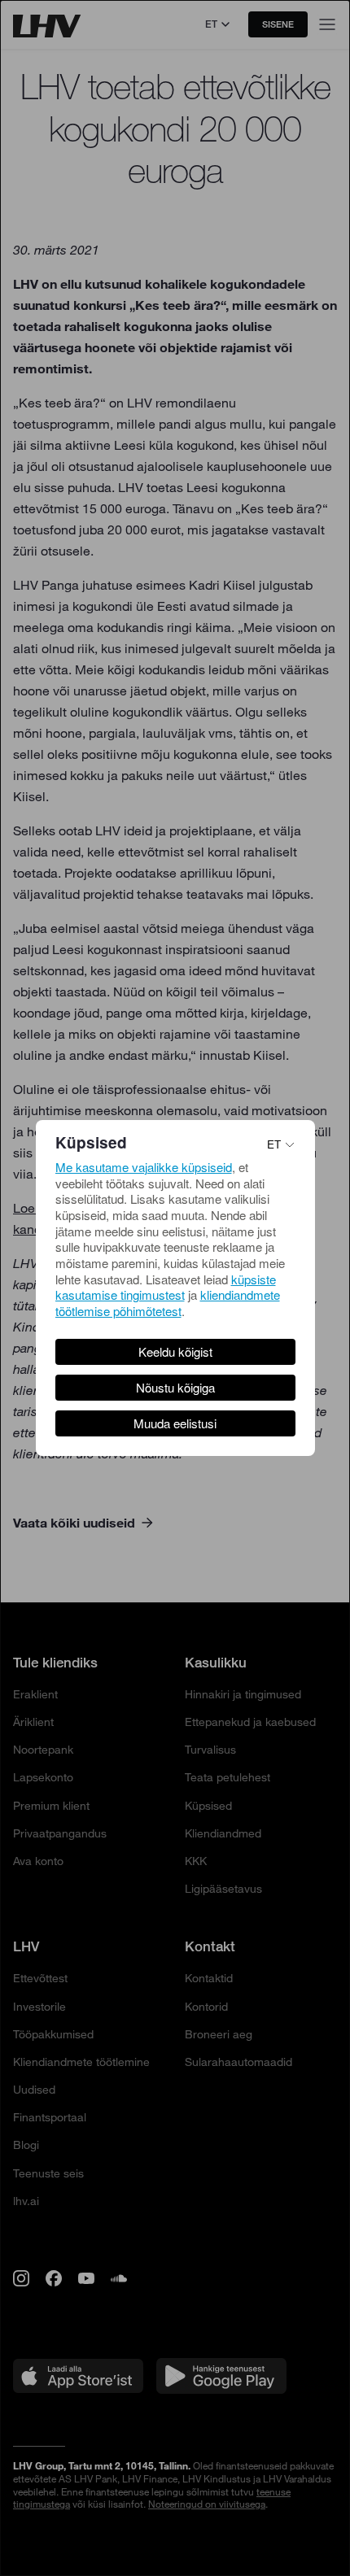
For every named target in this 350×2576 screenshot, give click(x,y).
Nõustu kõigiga (175, 1387)
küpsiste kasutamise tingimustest (166, 1287)
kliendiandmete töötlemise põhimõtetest (168, 1303)
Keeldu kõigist (175, 1351)
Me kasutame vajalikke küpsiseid (144, 1167)
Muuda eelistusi (175, 1423)
